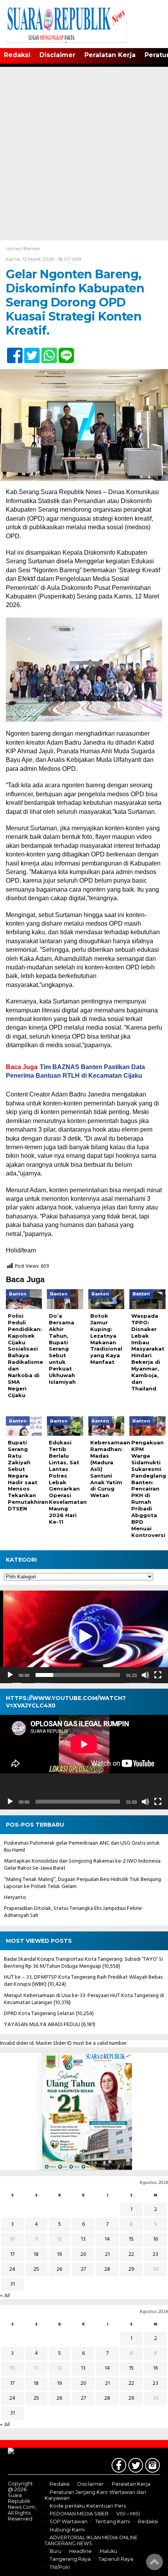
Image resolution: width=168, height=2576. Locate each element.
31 (13, 2284)
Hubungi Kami (67, 2530)
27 (83, 2269)
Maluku (108, 2551)
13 (83, 2239)
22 (131, 2254)
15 (131, 2239)
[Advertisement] (84, 152)
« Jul (5, 2296)
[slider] (78, 1675)
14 (107, 2239)
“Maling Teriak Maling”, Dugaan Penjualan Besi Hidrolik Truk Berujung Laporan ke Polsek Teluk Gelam (82, 1883)
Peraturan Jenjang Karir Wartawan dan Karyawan (95, 2495)
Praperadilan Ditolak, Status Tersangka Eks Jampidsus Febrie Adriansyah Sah (73, 1912)
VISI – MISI (128, 2514)
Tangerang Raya (70, 2559)
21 (107, 2254)
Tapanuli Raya (116, 2559)
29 (131, 2269)
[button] (84, 1637)
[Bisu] (145, 1675)
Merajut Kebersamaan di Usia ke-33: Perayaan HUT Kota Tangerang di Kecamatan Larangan (84, 1999)
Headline (80, 2551)
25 (36, 2269)
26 (59, 2269)
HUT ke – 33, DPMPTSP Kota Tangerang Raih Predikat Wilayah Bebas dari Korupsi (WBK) (83, 1981)
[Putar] (10, 1675)
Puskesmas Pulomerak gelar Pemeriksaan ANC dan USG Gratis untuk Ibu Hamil (82, 1847)
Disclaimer (57, 55)
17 (12, 2254)
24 (12, 2269)
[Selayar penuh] (158, 1675)
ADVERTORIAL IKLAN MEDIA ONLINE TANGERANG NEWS (91, 2540)
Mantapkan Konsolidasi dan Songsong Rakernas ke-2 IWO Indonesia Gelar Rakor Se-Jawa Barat (82, 1865)
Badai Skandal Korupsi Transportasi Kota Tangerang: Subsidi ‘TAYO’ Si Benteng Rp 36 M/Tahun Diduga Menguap (83, 1963)
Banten (32, 248)
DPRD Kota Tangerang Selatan (39, 2014)
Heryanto (15, 1898)
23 (155, 2254)
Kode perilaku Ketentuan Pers (88, 2506)
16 (155, 2239)
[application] (84, 1637)
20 (83, 2254)
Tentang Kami (113, 2522)
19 (60, 2254)
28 (107, 2269)
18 (36, 2254)
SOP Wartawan (69, 2522)
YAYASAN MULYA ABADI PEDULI (42, 2025)
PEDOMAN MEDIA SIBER (79, 2514)
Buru (55, 2551)
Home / (15, 248)
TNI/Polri (60, 2567)
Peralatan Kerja (110, 55)
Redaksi (17, 55)
